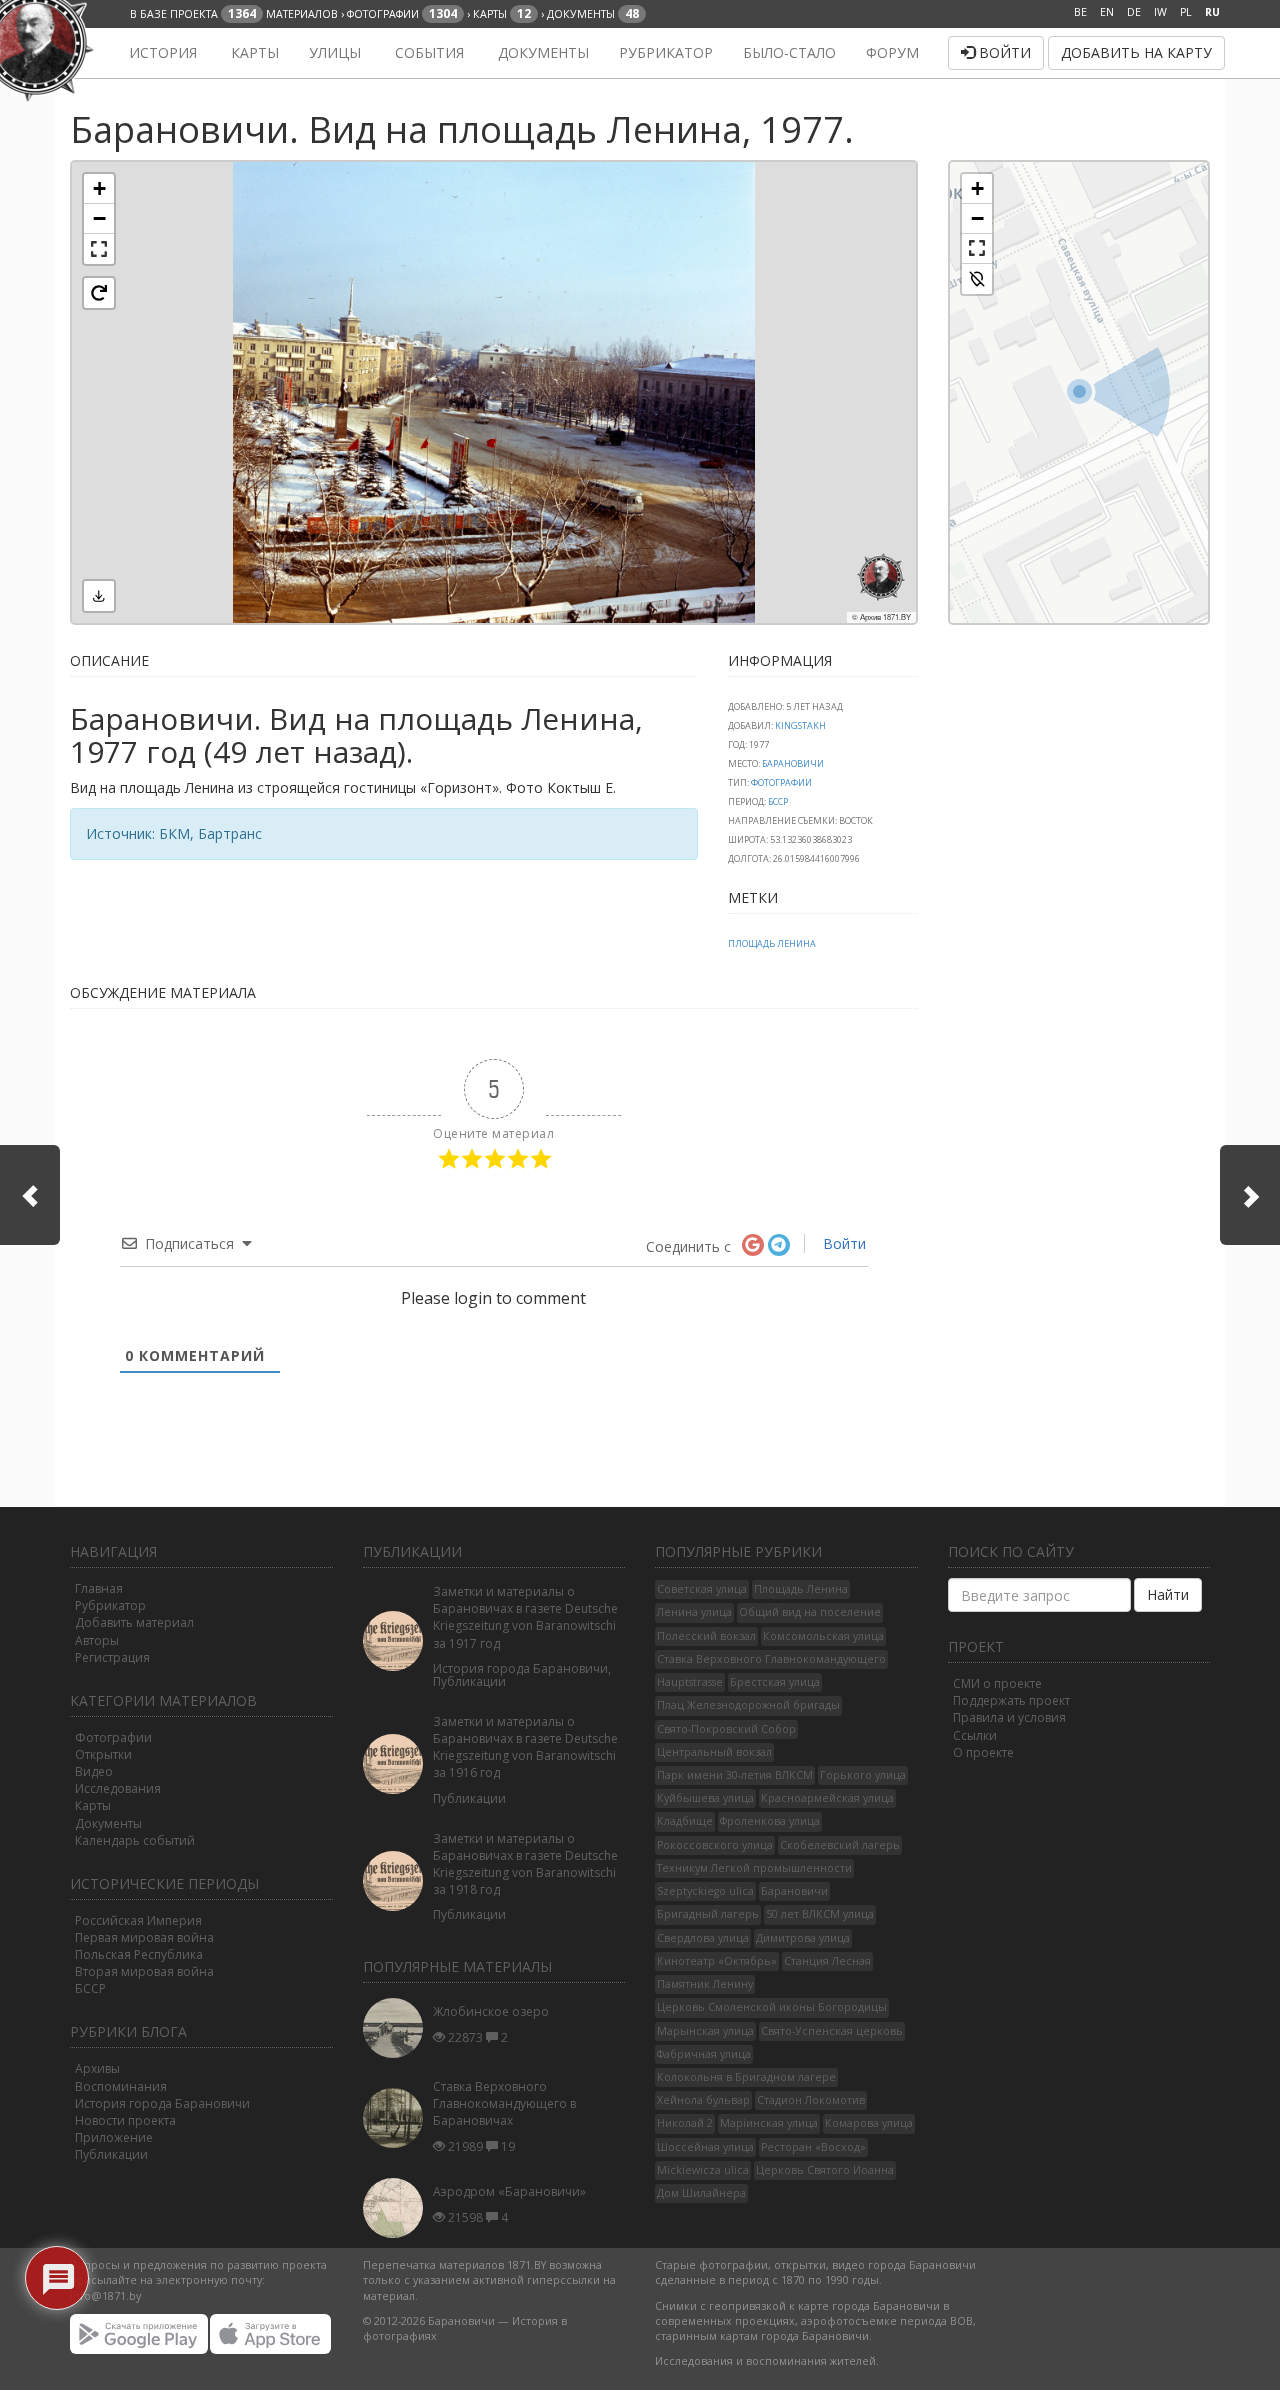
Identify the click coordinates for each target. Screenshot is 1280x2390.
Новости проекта (125, 2120)
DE (1134, 12)
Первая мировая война (144, 1937)
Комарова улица (869, 2123)
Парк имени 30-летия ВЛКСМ (735, 1775)
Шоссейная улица (705, 2147)
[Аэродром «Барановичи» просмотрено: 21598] (398, 2208)
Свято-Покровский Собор (726, 1729)
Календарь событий (135, 1840)
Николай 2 (685, 2123)
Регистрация (112, 1657)
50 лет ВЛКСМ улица (820, 1914)
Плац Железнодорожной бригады (748, 1705)
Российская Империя (138, 1920)
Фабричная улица (704, 2054)
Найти (1168, 1594)
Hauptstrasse (690, 1682)
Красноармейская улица (827, 1798)
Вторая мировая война (144, 1971)
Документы (541, 52)
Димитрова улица (803, 1938)
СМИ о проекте (997, 1683)
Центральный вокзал (714, 1752)
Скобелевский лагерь (840, 1845)
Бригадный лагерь (708, 1914)
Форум (892, 52)
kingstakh (800, 725)
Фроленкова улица (770, 1821)
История (161, 52)
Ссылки (975, 1735)
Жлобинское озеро (491, 2011)
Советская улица (702, 1589)
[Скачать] (99, 596)
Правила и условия (1009, 1717)
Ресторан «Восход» (813, 2147)
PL (1186, 12)
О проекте (983, 1752)
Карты (253, 52)
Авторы (97, 1640)
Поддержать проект (1011, 1700)
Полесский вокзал (706, 1636)
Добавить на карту (1136, 52)
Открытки (103, 1754)
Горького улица (863, 1775)
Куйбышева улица (705, 1798)
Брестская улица (775, 1682)
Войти (1003, 52)
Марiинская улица (769, 2123)
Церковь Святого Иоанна (825, 2170)
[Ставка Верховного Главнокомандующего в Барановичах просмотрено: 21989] (398, 2118)
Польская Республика (139, 1954)
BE (1080, 12)
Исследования (118, 1788)
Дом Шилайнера (701, 2193)
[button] (99, 189)
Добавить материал (134, 1622)
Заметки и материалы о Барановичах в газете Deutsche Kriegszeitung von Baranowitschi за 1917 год (525, 1617)
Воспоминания (121, 2086)
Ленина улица (694, 1612)
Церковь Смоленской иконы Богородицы (772, 2007)
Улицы (335, 52)
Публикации (111, 2154)
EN (1107, 12)
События (427, 52)
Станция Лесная (827, 1961)
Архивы (97, 2068)
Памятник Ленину (705, 1984)
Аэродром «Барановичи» (509, 2191)
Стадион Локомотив (811, 2100)
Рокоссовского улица (715, 1845)
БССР (778, 801)
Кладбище (685, 1821)
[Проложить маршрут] (977, 279)
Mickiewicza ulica (703, 2170)
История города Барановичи (162, 2103)
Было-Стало (789, 52)
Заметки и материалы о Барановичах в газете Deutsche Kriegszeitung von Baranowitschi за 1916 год (525, 1747)
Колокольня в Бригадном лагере (746, 2077)
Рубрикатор (666, 52)
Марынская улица (705, 2031)
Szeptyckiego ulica (705, 1891)
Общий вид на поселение (810, 1612)
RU (1212, 12)
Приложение (114, 2137)
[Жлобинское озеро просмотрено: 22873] (398, 2028)
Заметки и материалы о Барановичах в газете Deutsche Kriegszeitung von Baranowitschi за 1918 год (525, 1864)
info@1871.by (105, 2296)
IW (1160, 12)
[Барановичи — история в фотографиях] (82, 53)
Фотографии (781, 782)
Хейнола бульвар (703, 2100)
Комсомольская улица (823, 1636)
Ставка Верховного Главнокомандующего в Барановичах (504, 2103)
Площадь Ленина (772, 943)
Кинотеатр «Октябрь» (717, 1961)
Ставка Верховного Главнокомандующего (771, 1659)
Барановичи (793, 763)
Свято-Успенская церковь (832, 2031)
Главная (99, 1588)
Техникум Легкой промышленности (754, 1868)
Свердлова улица (703, 1938)
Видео (94, 1771)
